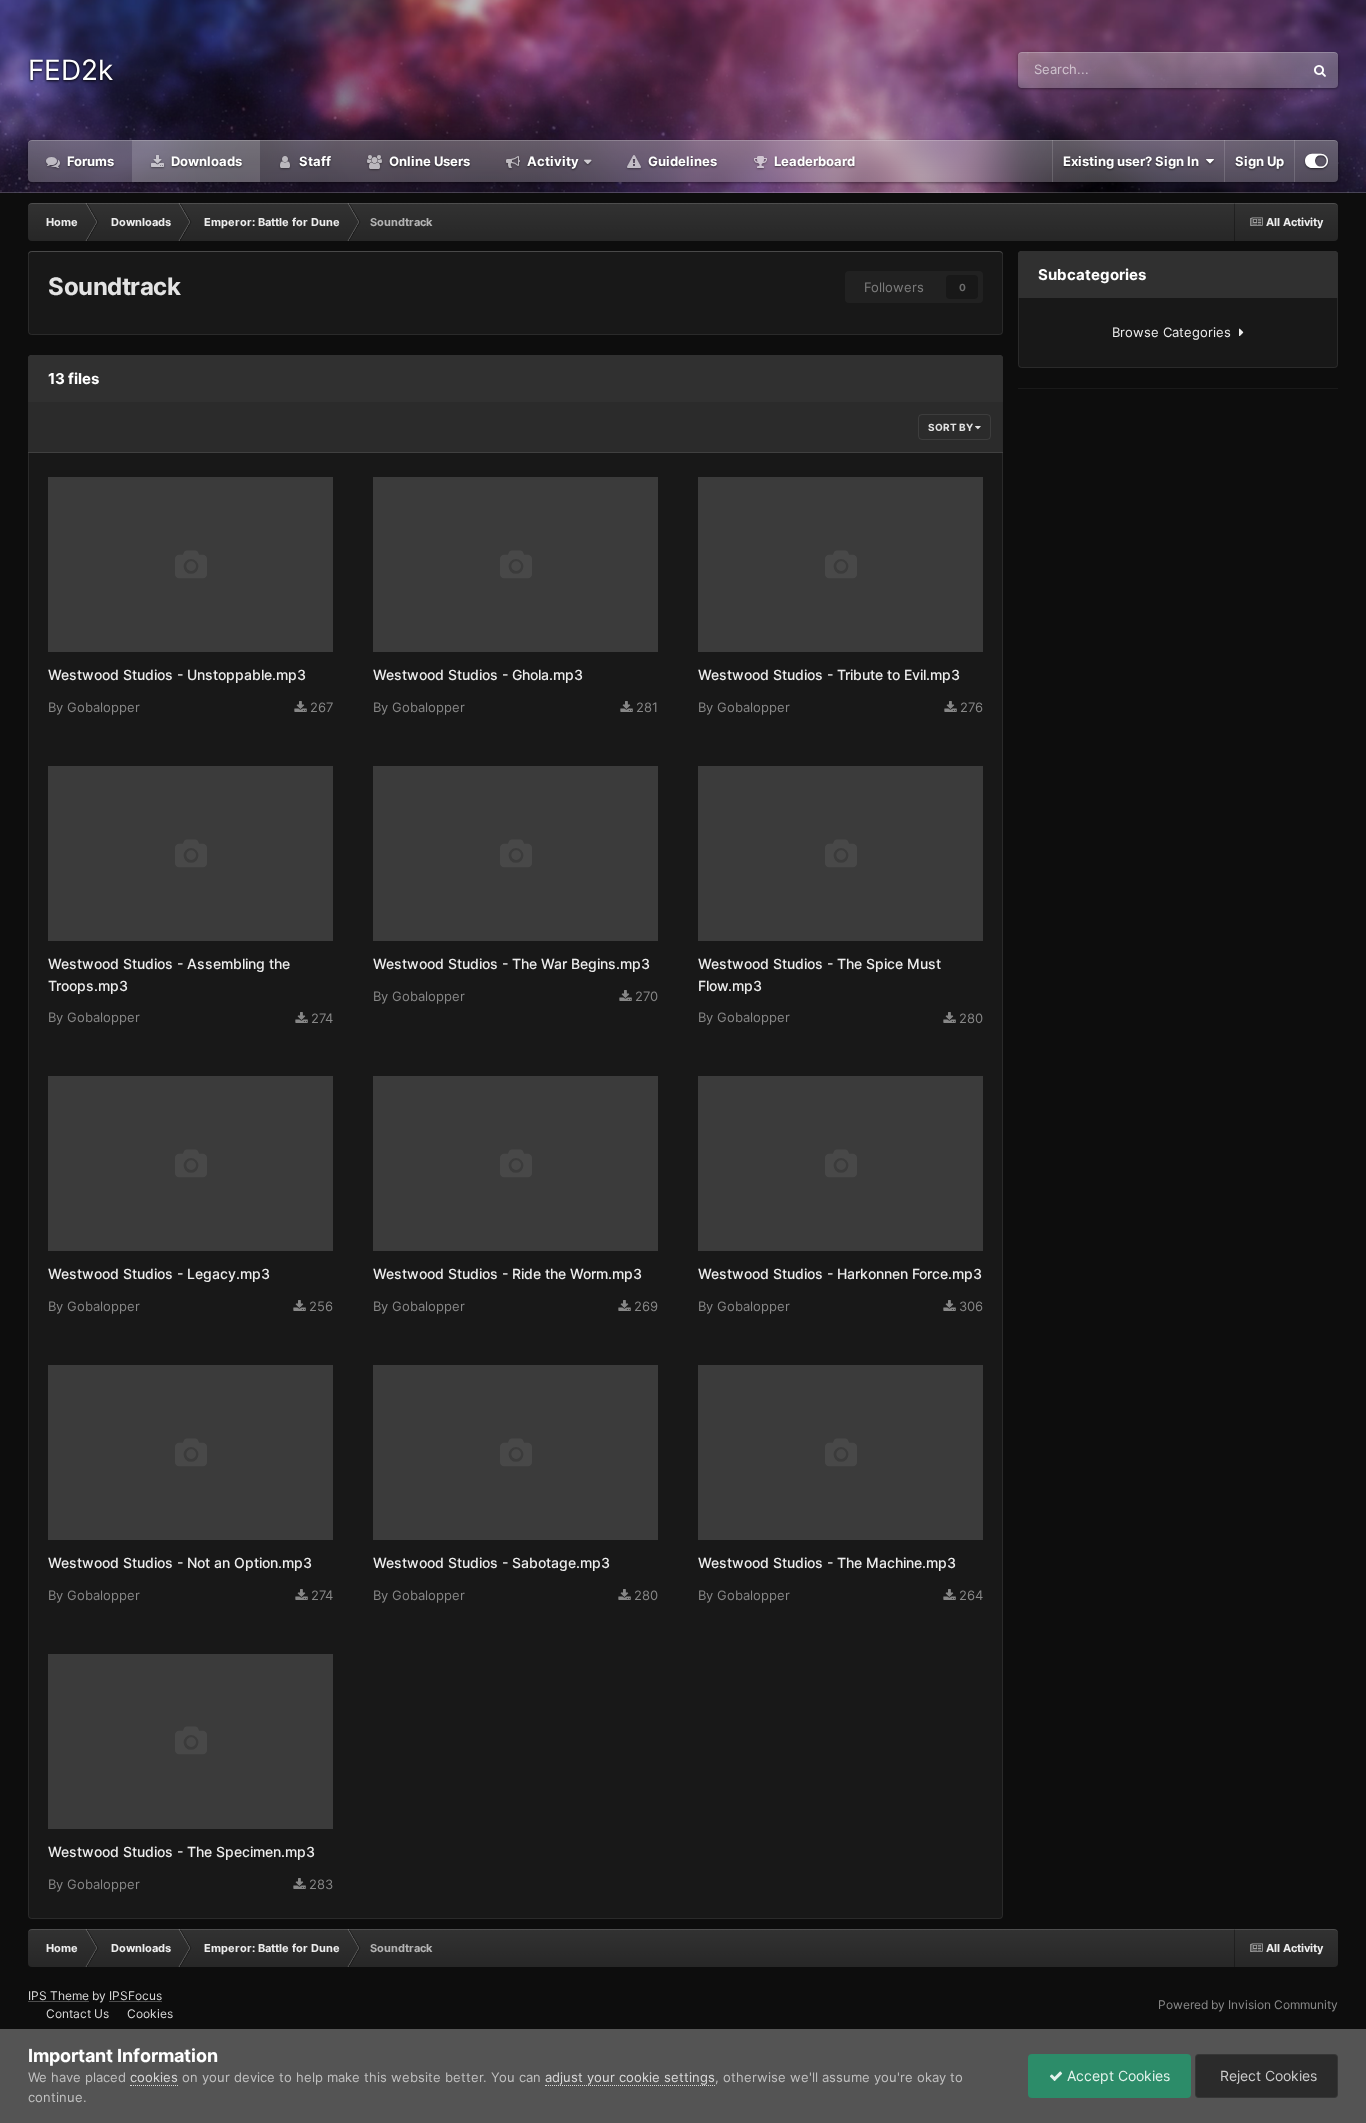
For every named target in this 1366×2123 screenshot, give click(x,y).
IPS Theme (58, 1995)
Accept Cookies (1116, 2075)
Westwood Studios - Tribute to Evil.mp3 (829, 674)
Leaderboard (813, 161)
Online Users (428, 161)
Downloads (205, 161)
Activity (551, 161)
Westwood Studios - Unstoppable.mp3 (177, 674)
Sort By (951, 427)
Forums (89, 161)
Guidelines (681, 161)
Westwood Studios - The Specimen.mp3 (181, 1851)
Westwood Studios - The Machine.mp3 (827, 1562)
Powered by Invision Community (1248, 2004)
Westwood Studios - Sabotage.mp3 (491, 1562)
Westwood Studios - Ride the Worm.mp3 (507, 1273)
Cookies (150, 2013)
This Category (1235, 69)
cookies (154, 2077)
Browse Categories (1175, 332)
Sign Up (1259, 161)
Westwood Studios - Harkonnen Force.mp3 (840, 1273)
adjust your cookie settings (630, 2077)
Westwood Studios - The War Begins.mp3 (511, 963)
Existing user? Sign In (1134, 161)
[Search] (1320, 70)
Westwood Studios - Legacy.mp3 (159, 1273)
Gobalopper (103, 707)
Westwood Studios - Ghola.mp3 (478, 674)
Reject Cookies (1266, 2075)
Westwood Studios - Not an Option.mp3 (180, 1562)
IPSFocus (135, 1995)
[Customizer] (1316, 161)
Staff (313, 161)
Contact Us (77, 2013)
